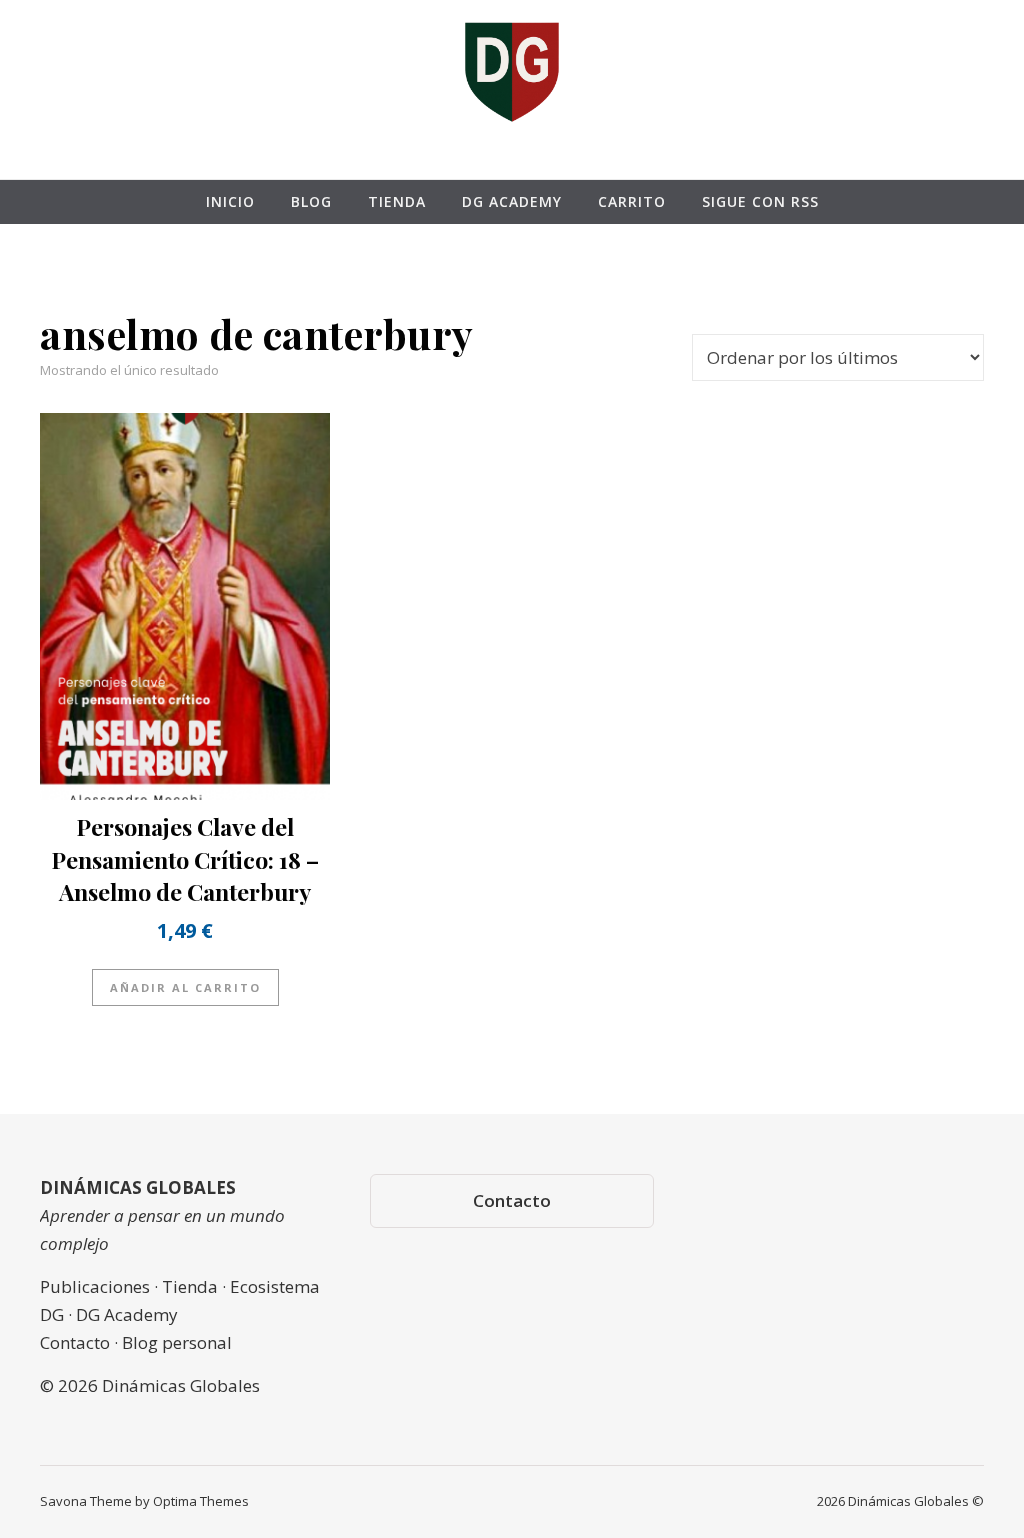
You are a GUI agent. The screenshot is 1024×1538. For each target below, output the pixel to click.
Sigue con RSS (760, 201)
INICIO (230, 201)
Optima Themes (201, 1501)
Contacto (512, 1200)
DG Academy (512, 201)
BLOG (311, 201)
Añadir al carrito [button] (185, 987)
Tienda (397, 201)
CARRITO (632, 201)
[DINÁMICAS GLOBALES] (512, 71)
